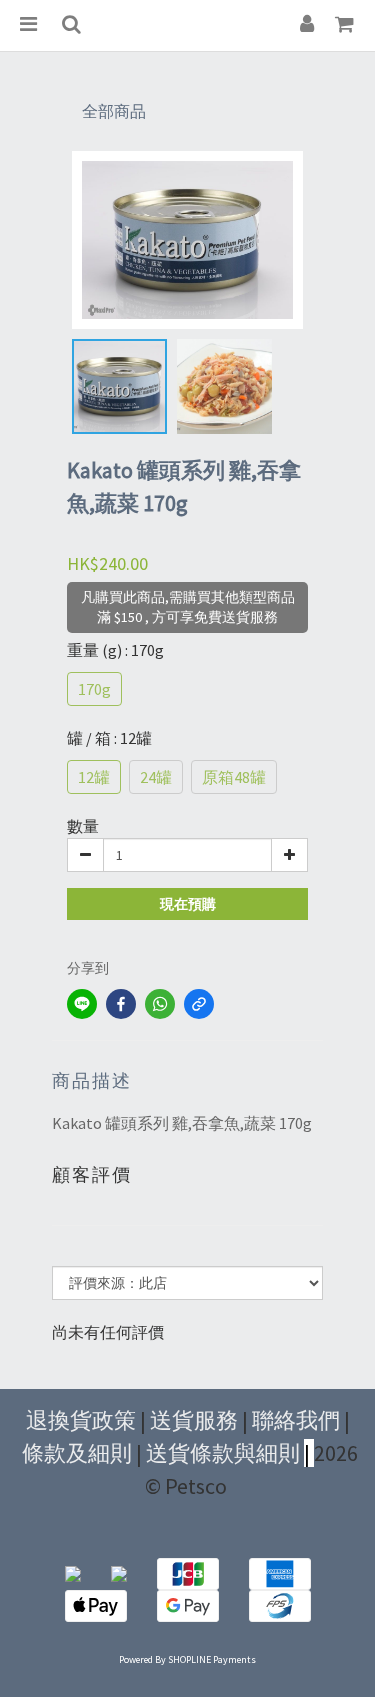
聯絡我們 (296, 1420)
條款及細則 (77, 1453)
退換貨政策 (81, 1420)
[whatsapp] (160, 1004)
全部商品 (114, 111)
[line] (82, 1004)
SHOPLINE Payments (212, 1659)
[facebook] (121, 1004)
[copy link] (199, 1004)
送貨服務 (194, 1420)
